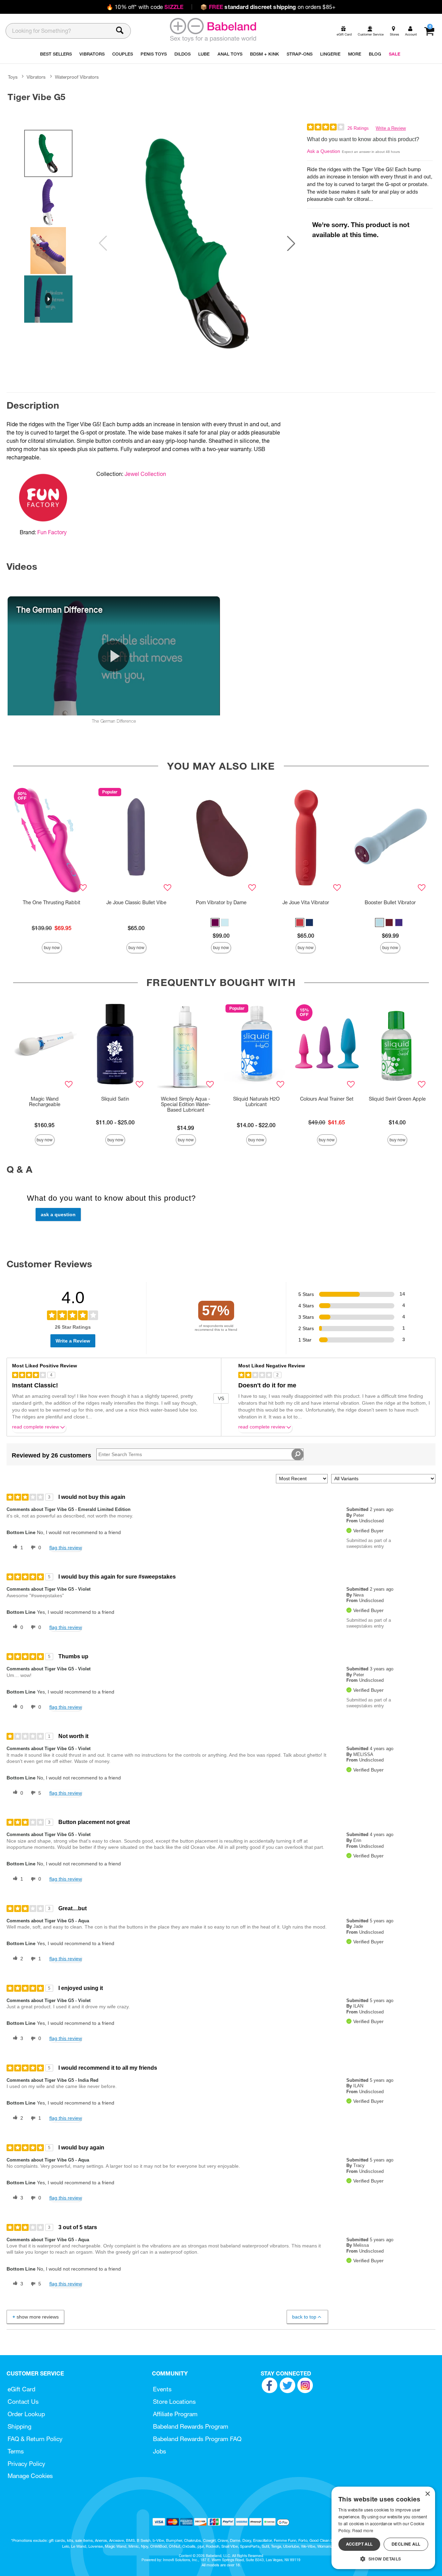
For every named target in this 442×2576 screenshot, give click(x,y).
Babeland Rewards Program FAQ (197, 2439)
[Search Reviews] (297, 1454)
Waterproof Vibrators (77, 77)
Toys (13, 77)
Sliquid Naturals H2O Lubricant (256, 1102)
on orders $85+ (268, 7)
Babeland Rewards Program (191, 2426)
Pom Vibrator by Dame (221, 902)
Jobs (160, 2451)
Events (162, 2389)
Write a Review (391, 128)
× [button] (427, 2494)
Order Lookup (26, 2414)
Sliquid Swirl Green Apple (397, 1099)
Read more (363, 2531)
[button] (291, 243)
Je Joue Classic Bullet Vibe (136, 902)
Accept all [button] (359, 2544)
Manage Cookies (30, 2476)
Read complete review (36, 1427)
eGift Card (21, 2389)
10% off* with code (145, 7)
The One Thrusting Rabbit (52, 902)
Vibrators (36, 77)
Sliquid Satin (115, 1099)
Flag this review (66, 1548)
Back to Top (304, 2317)
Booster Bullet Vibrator (390, 902)
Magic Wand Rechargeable (45, 1102)
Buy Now (52, 948)
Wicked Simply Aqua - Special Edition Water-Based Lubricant (186, 1104)
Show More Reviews (38, 2317)
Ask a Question (324, 151)
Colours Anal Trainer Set (327, 1099)
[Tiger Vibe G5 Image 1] (197, 243)
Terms (16, 2451)
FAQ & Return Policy (35, 2439)
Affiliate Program (175, 2414)
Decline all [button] (406, 2544)
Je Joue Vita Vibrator (306, 902)
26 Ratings (358, 128)
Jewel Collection (145, 474)
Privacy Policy (26, 2464)
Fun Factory (52, 532)
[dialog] (383, 2528)
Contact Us (23, 2402)
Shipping (20, 2426)
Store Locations (174, 2402)
